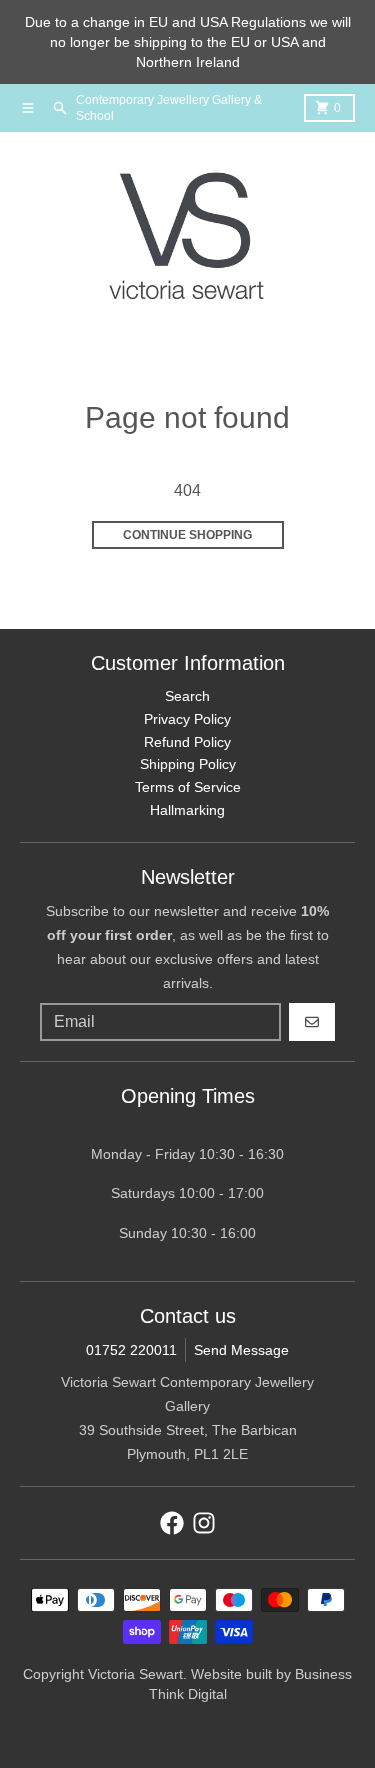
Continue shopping (187, 535)
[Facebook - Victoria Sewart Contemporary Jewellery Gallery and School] (172, 1523)
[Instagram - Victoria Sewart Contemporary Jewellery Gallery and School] (204, 1523)
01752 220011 (131, 1350)
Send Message (241, 1350)
